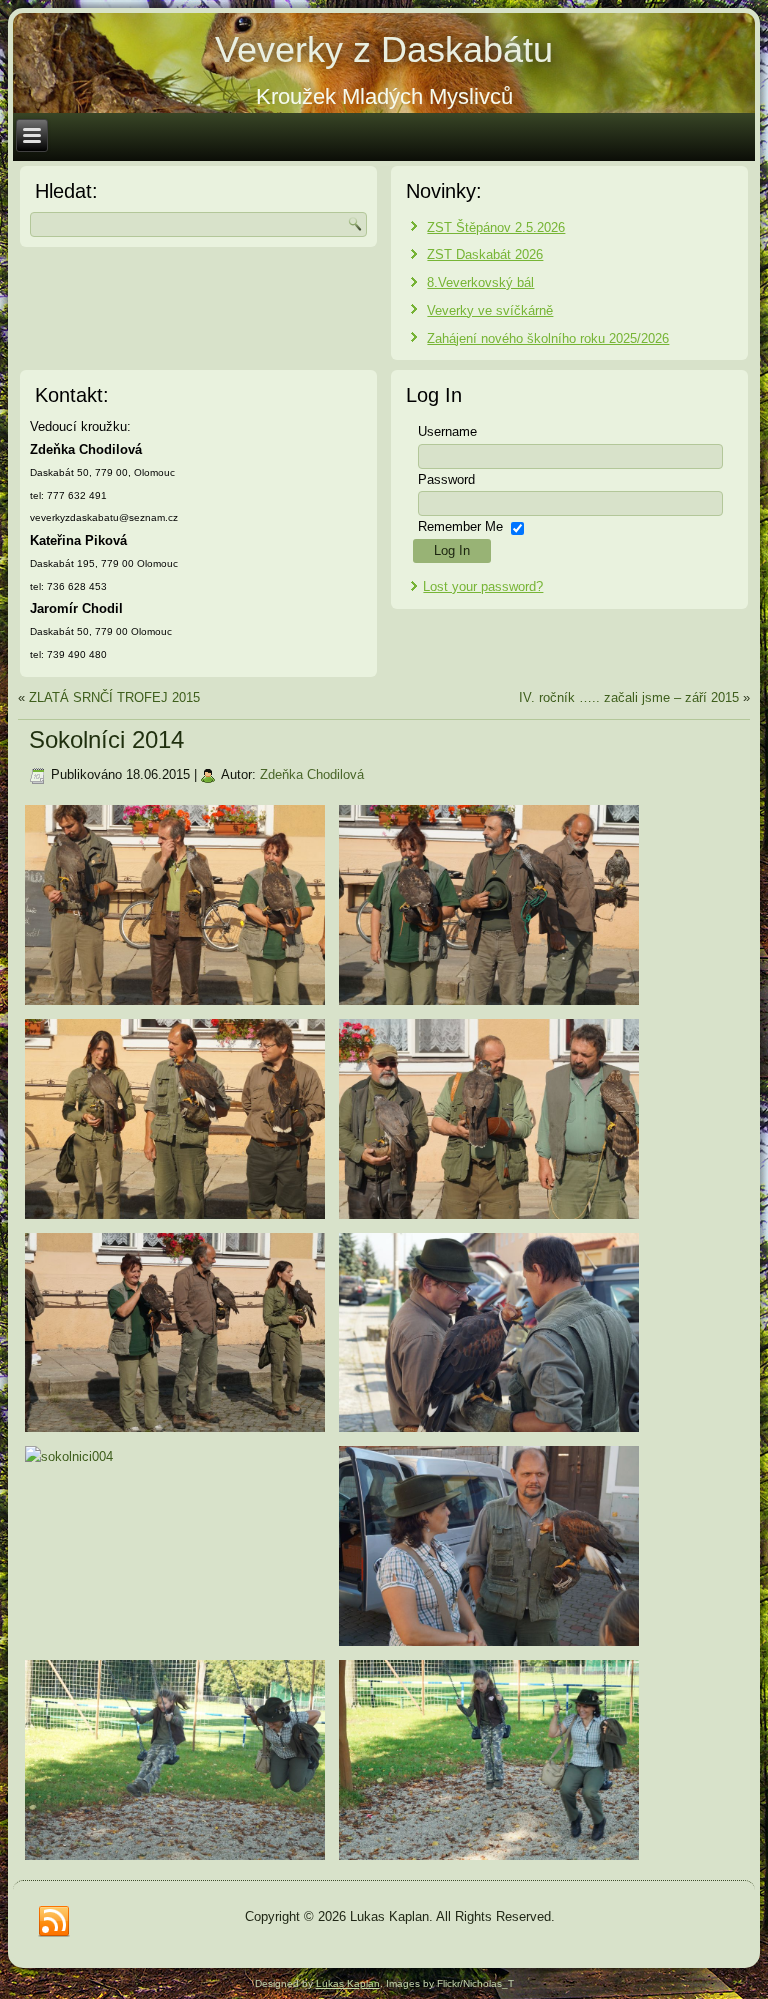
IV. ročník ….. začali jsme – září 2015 (629, 697)
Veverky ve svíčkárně (490, 310)
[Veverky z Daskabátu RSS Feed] (54, 1922)
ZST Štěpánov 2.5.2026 (496, 227)
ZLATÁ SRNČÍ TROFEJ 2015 (114, 697)
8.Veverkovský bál (480, 282)
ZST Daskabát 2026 (485, 254)
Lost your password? (483, 586)
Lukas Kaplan (348, 1983)
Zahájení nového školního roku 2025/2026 (548, 338)
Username (447, 431)
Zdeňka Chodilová (312, 774)
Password (446, 479)
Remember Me (460, 526)
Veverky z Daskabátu (384, 49)
